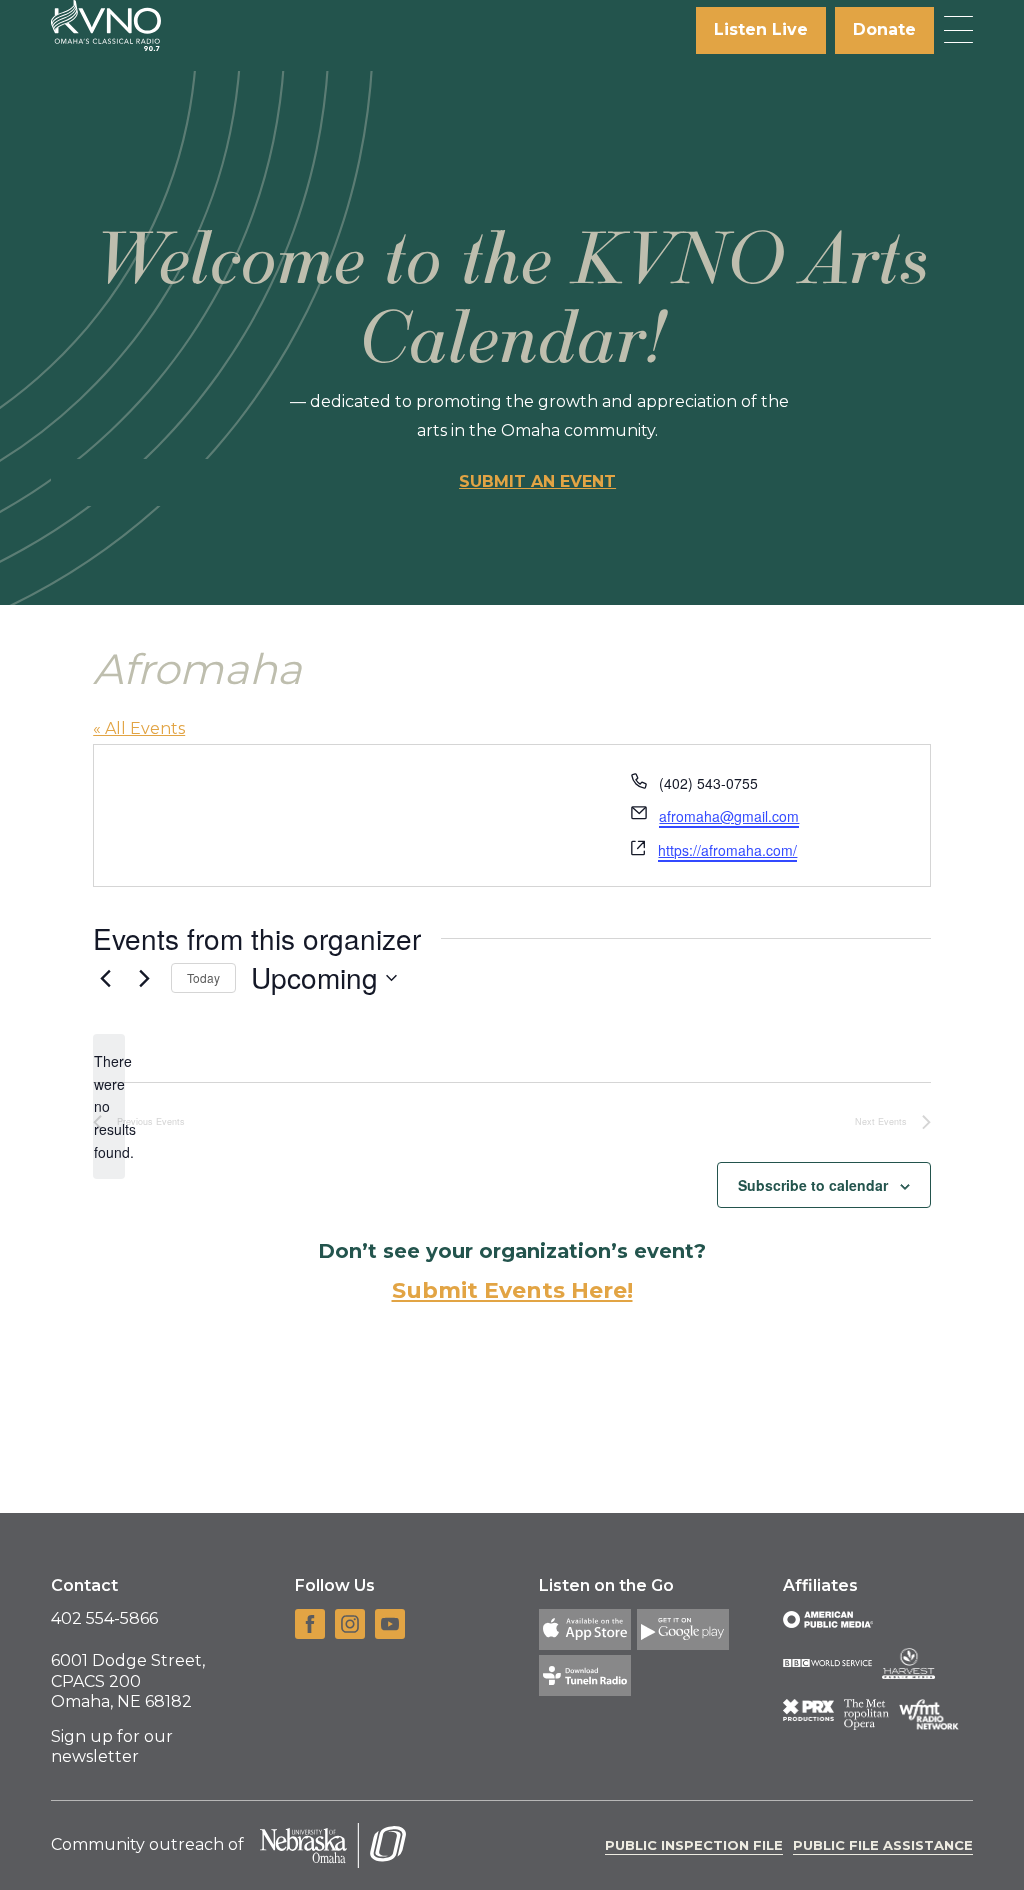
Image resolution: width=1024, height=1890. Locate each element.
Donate (884, 29)
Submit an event (537, 481)
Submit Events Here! (512, 1290)
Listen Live (761, 29)
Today (203, 977)
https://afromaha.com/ (727, 850)
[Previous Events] (105, 978)
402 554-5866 (104, 1618)
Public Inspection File (694, 1845)
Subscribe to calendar (813, 1185)
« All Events (139, 728)
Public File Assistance (883, 1845)
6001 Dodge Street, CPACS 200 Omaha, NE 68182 (128, 1681)
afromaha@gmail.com (729, 816)
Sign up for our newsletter (112, 1747)
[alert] (109, 1106)
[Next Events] (144, 978)
